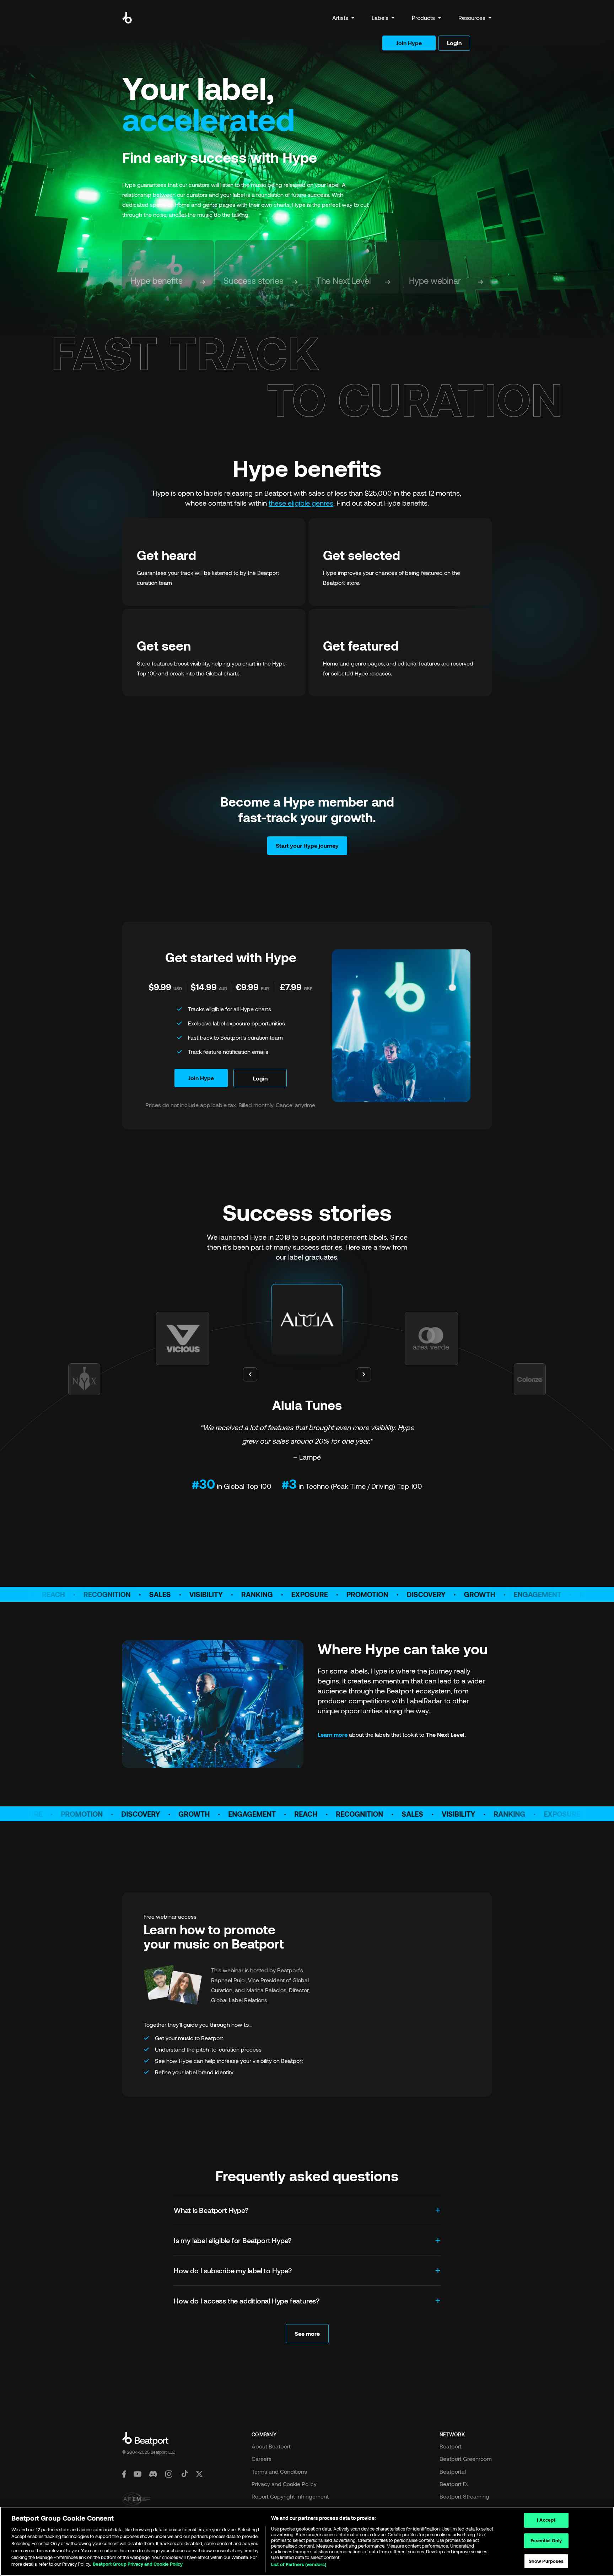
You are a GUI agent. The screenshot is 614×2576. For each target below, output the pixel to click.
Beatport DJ (454, 2484)
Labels (380, 18)
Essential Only (546, 2540)
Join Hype (409, 43)
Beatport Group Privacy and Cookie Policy (138, 2564)
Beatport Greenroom (466, 2459)
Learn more (333, 1734)
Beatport (451, 2446)
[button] (343, 18)
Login (454, 43)
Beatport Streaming (464, 2496)
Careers (262, 2459)
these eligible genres (301, 503)
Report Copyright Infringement (290, 2496)
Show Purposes (546, 2561)
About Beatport (271, 2446)
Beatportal (453, 2471)
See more (307, 2334)
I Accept (546, 2520)
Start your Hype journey (307, 845)
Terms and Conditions (279, 2471)
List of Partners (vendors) (299, 2565)
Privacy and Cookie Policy (284, 2484)
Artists (340, 18)
